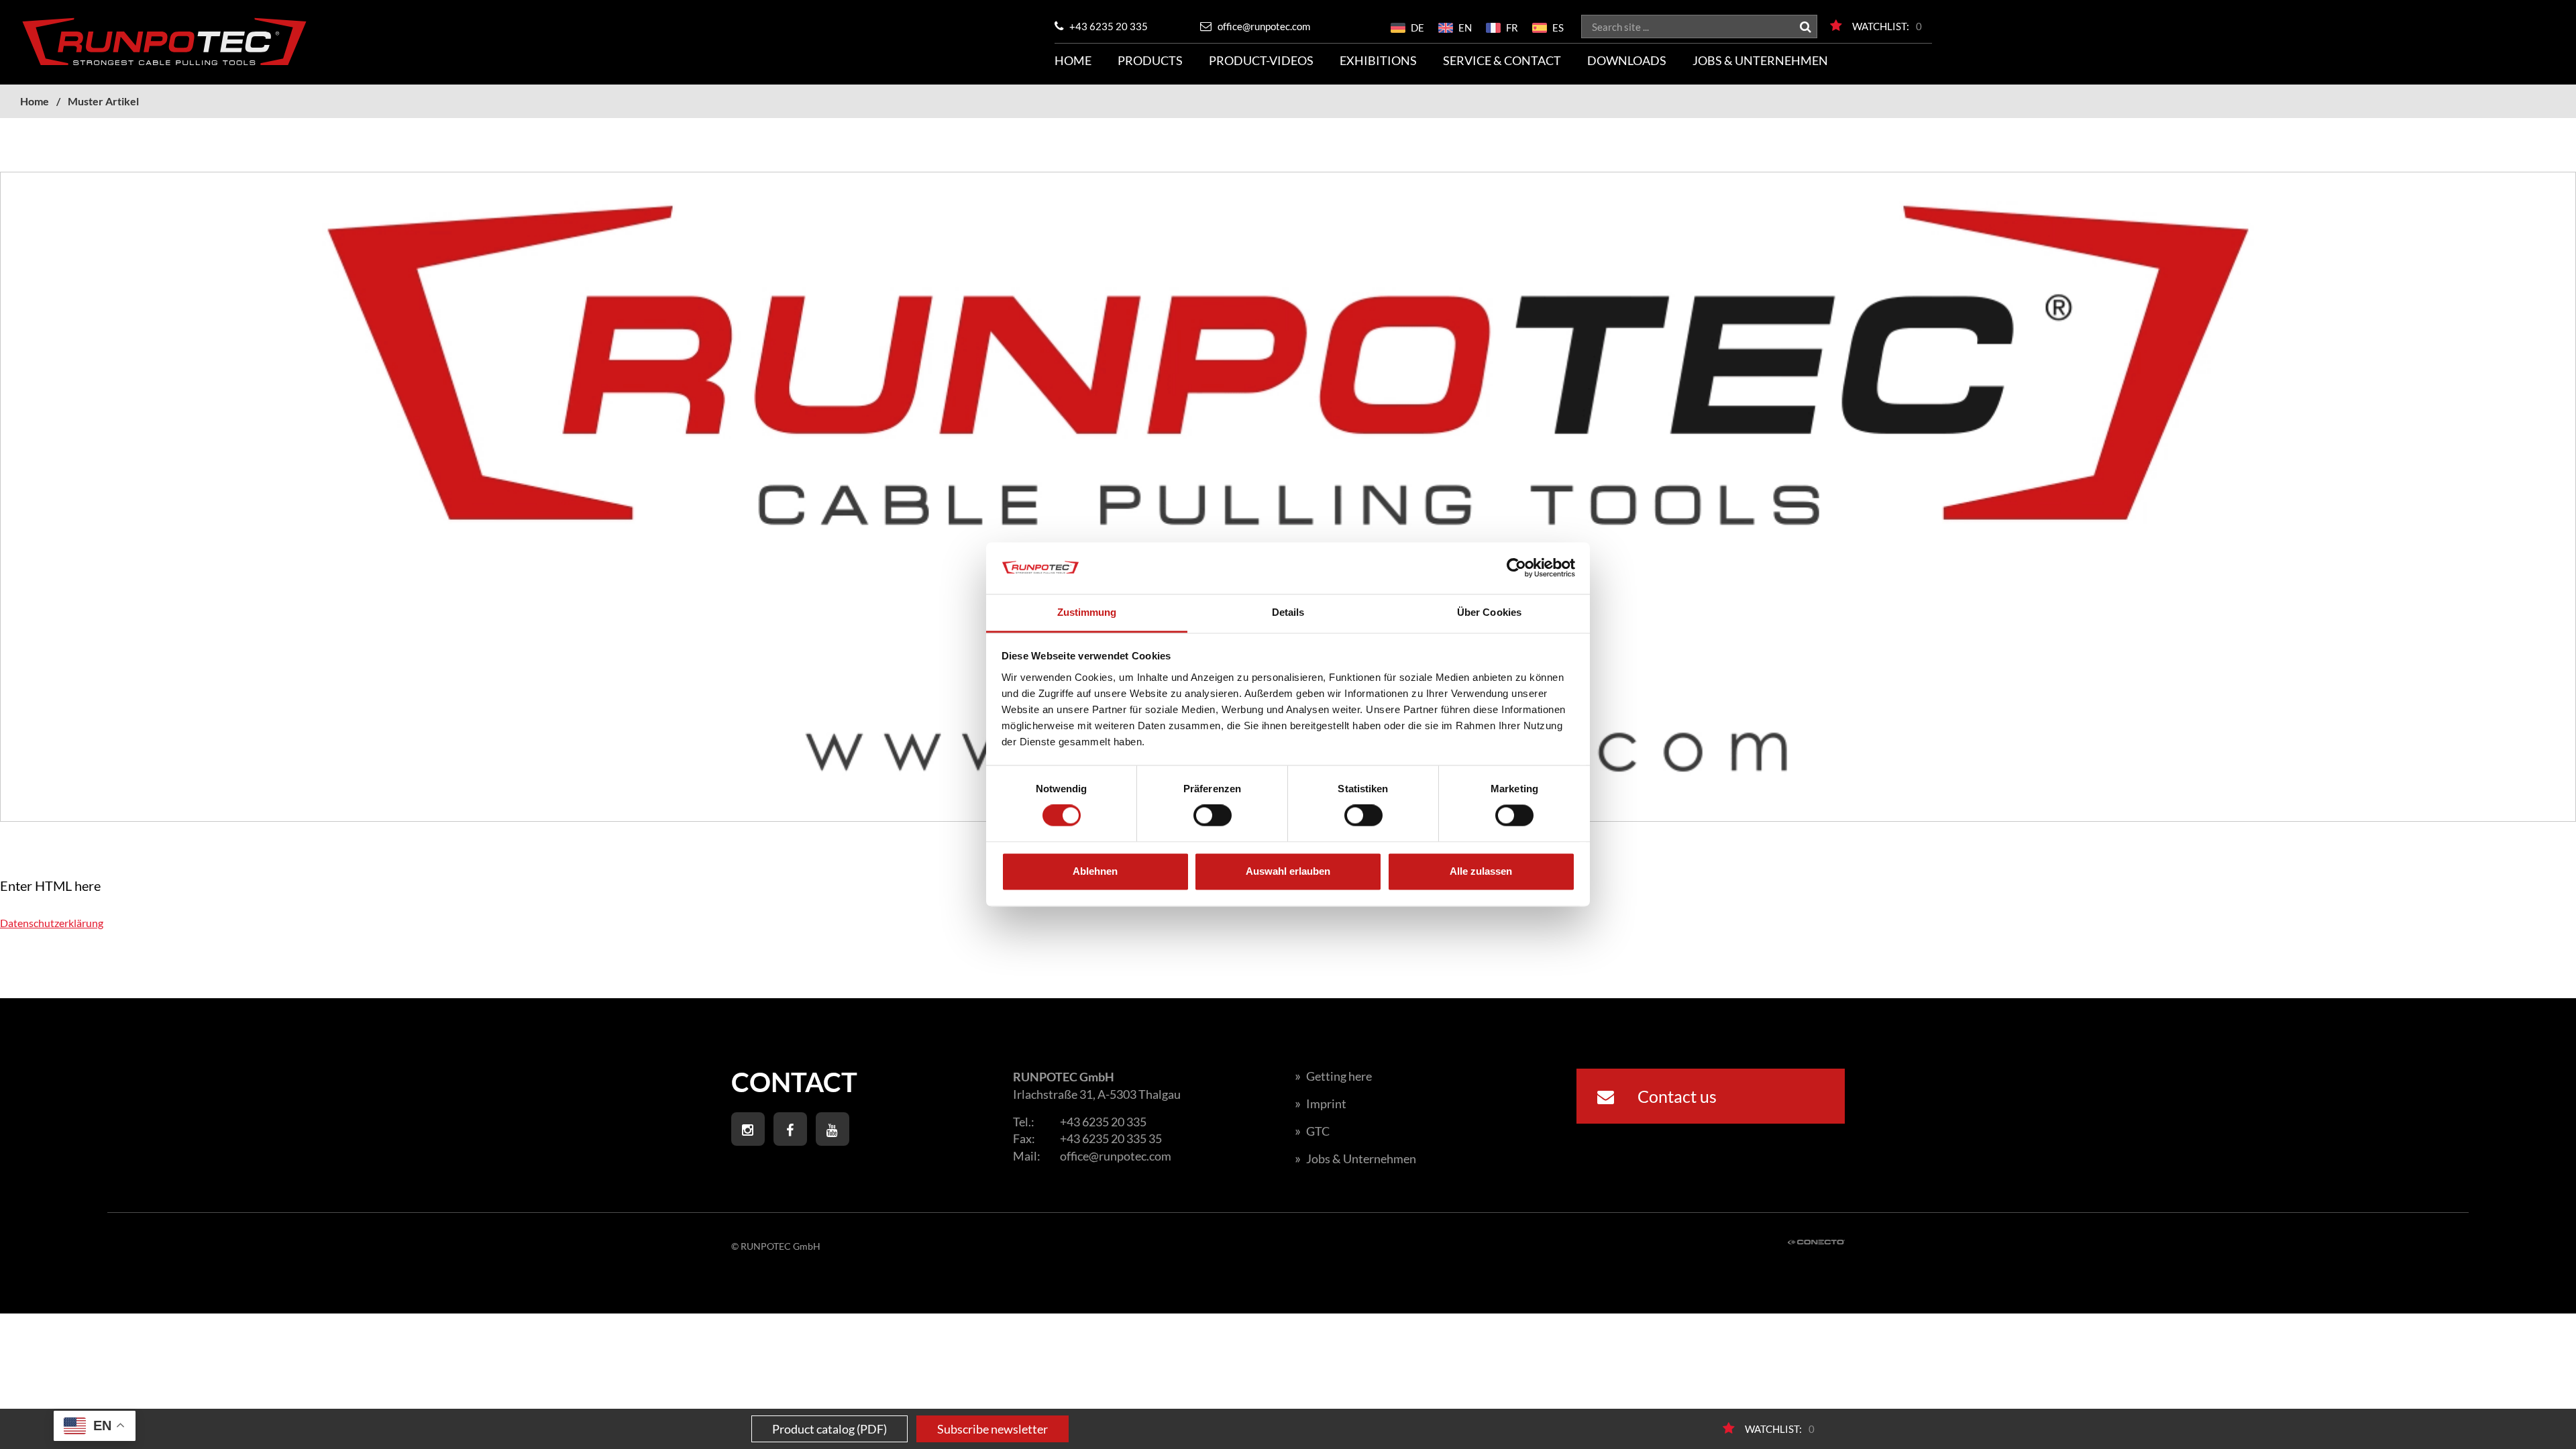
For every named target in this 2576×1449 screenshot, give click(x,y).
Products (1150, 60)
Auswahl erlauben (1288, 871)
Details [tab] (1288, 612)
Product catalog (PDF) (829, 1429)
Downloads (1627, 60)
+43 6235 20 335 (1108, 26)
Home (1073, 60)
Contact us (1675, 1096)
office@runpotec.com (1263, 26)
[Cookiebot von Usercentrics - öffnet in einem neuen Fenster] (1516, 568)
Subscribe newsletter (992, 1429)
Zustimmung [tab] (1087, 612)
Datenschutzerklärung (52, 923)
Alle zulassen (1481, 871)
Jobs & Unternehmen (1760, 60)
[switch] (1213, 816)
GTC (1312, 1131)
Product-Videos (1261, 60)
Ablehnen (1095, 871)
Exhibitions (1378, 60)
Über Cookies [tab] (1489, 612)
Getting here (1333, 1076)
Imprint (1321, 1104)
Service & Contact (1502, 60)
